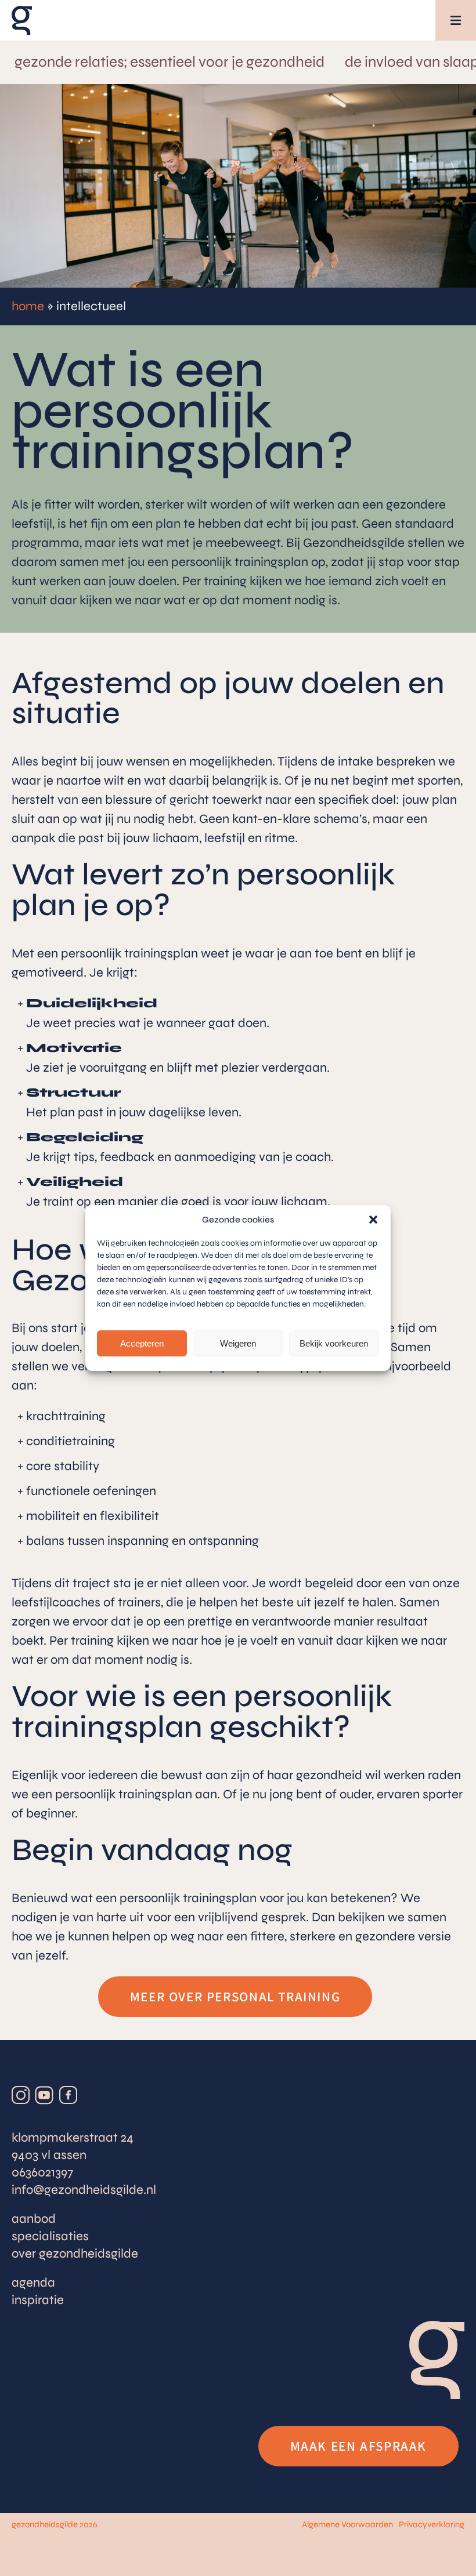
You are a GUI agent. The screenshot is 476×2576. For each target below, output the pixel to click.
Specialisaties (50, 2236)
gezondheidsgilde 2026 (55, 2524)
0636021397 (42, 2172)
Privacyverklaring (432, 2524)
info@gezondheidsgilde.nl (84, 2190)
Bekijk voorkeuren (334, 1343)
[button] (373, 1220)
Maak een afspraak (358, 2446)
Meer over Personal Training (235, 1996)
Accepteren (142, 1343)
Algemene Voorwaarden (347, 2524)
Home (28, 306)
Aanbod (34, 2219)
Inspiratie (38, 2300)
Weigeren (238, 1343)
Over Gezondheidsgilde (75, 2254)
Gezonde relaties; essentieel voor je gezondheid (170, 61)
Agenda (33, 2283)
